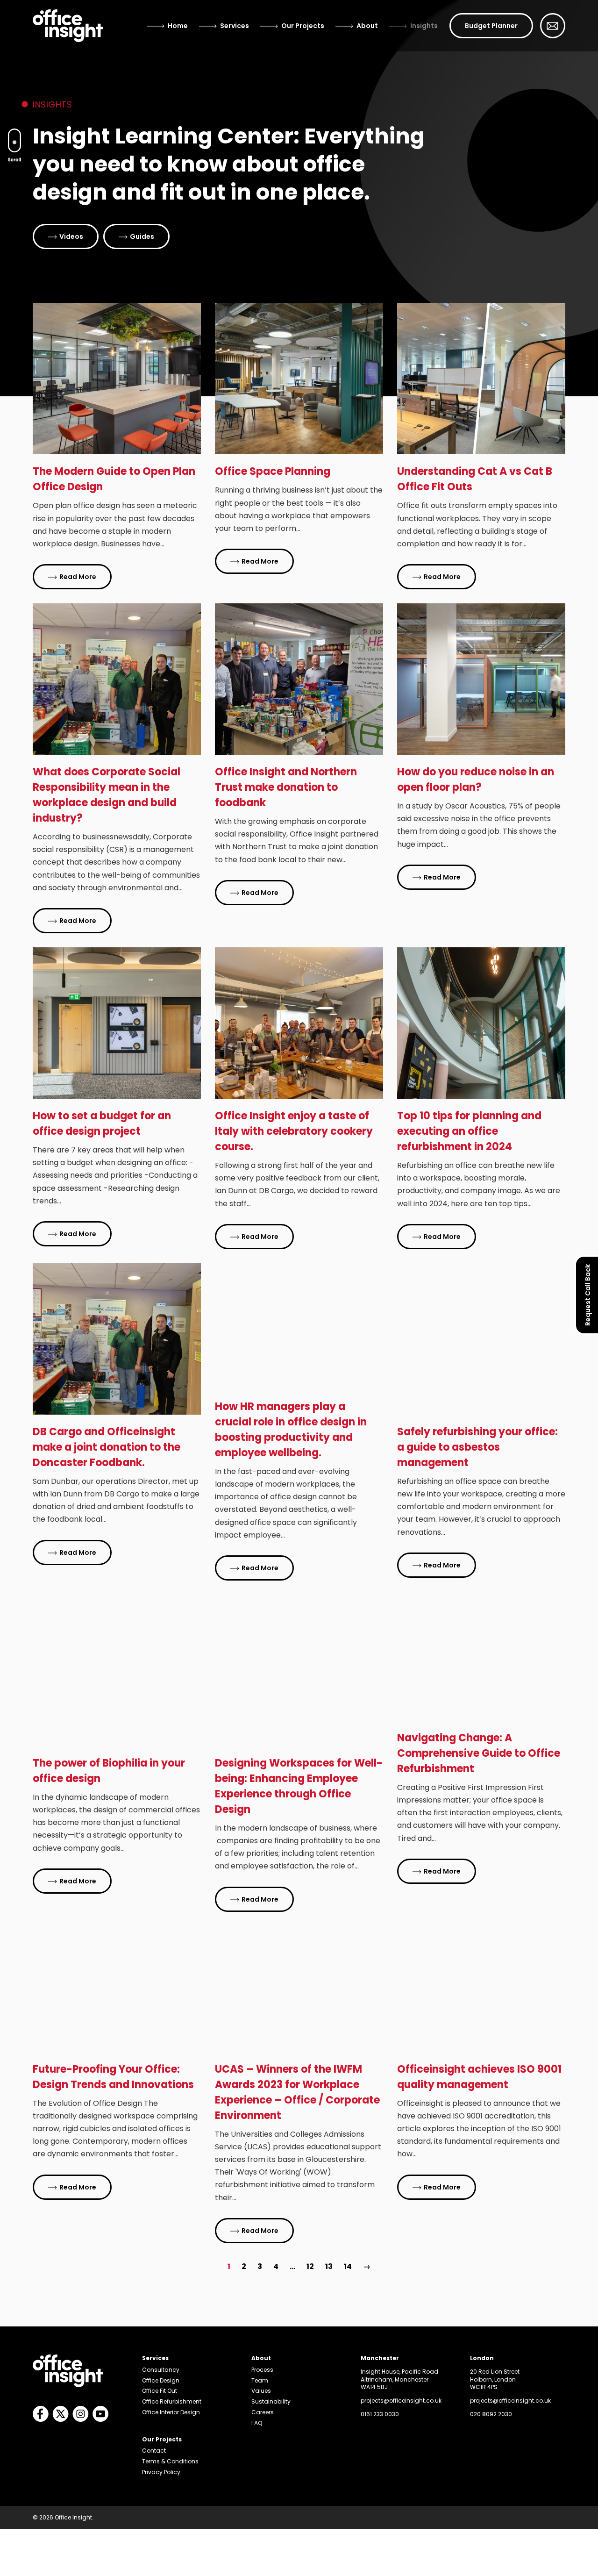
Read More (78, 577)
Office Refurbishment (172, 2401)
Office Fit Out (160, 2391)
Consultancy (161, 2370)
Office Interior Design (171, 2412)
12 (310, 2266)
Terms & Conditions (170, 2461)
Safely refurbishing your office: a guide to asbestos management (477, 1447)
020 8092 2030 (491, 2414)
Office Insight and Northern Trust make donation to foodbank (286, 787)
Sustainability (271, 2401)
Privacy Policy (161, 2472)
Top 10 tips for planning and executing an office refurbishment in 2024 (469, 1131)
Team (260, 2380)
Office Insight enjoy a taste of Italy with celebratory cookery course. (294, 1131)
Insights (424, 26)
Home (178, 26)
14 (348, 2266)
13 (329, 2266)
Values (261, 2391)
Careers (263, 2412)
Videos (71, 236)
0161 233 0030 (380, 2414)
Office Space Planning (273, 471)
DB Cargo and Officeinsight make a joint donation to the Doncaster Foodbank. (107, 1447)
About (367, 26)
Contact (154, 2451)
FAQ (257, 2423)
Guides (142, 236)
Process (262, 2370)
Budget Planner (491, 26)
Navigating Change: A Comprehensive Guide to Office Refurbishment (479, 1753)
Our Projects (303, 26)
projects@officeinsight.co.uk (401, 2401)
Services (235, 26)
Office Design (161, 2380)
